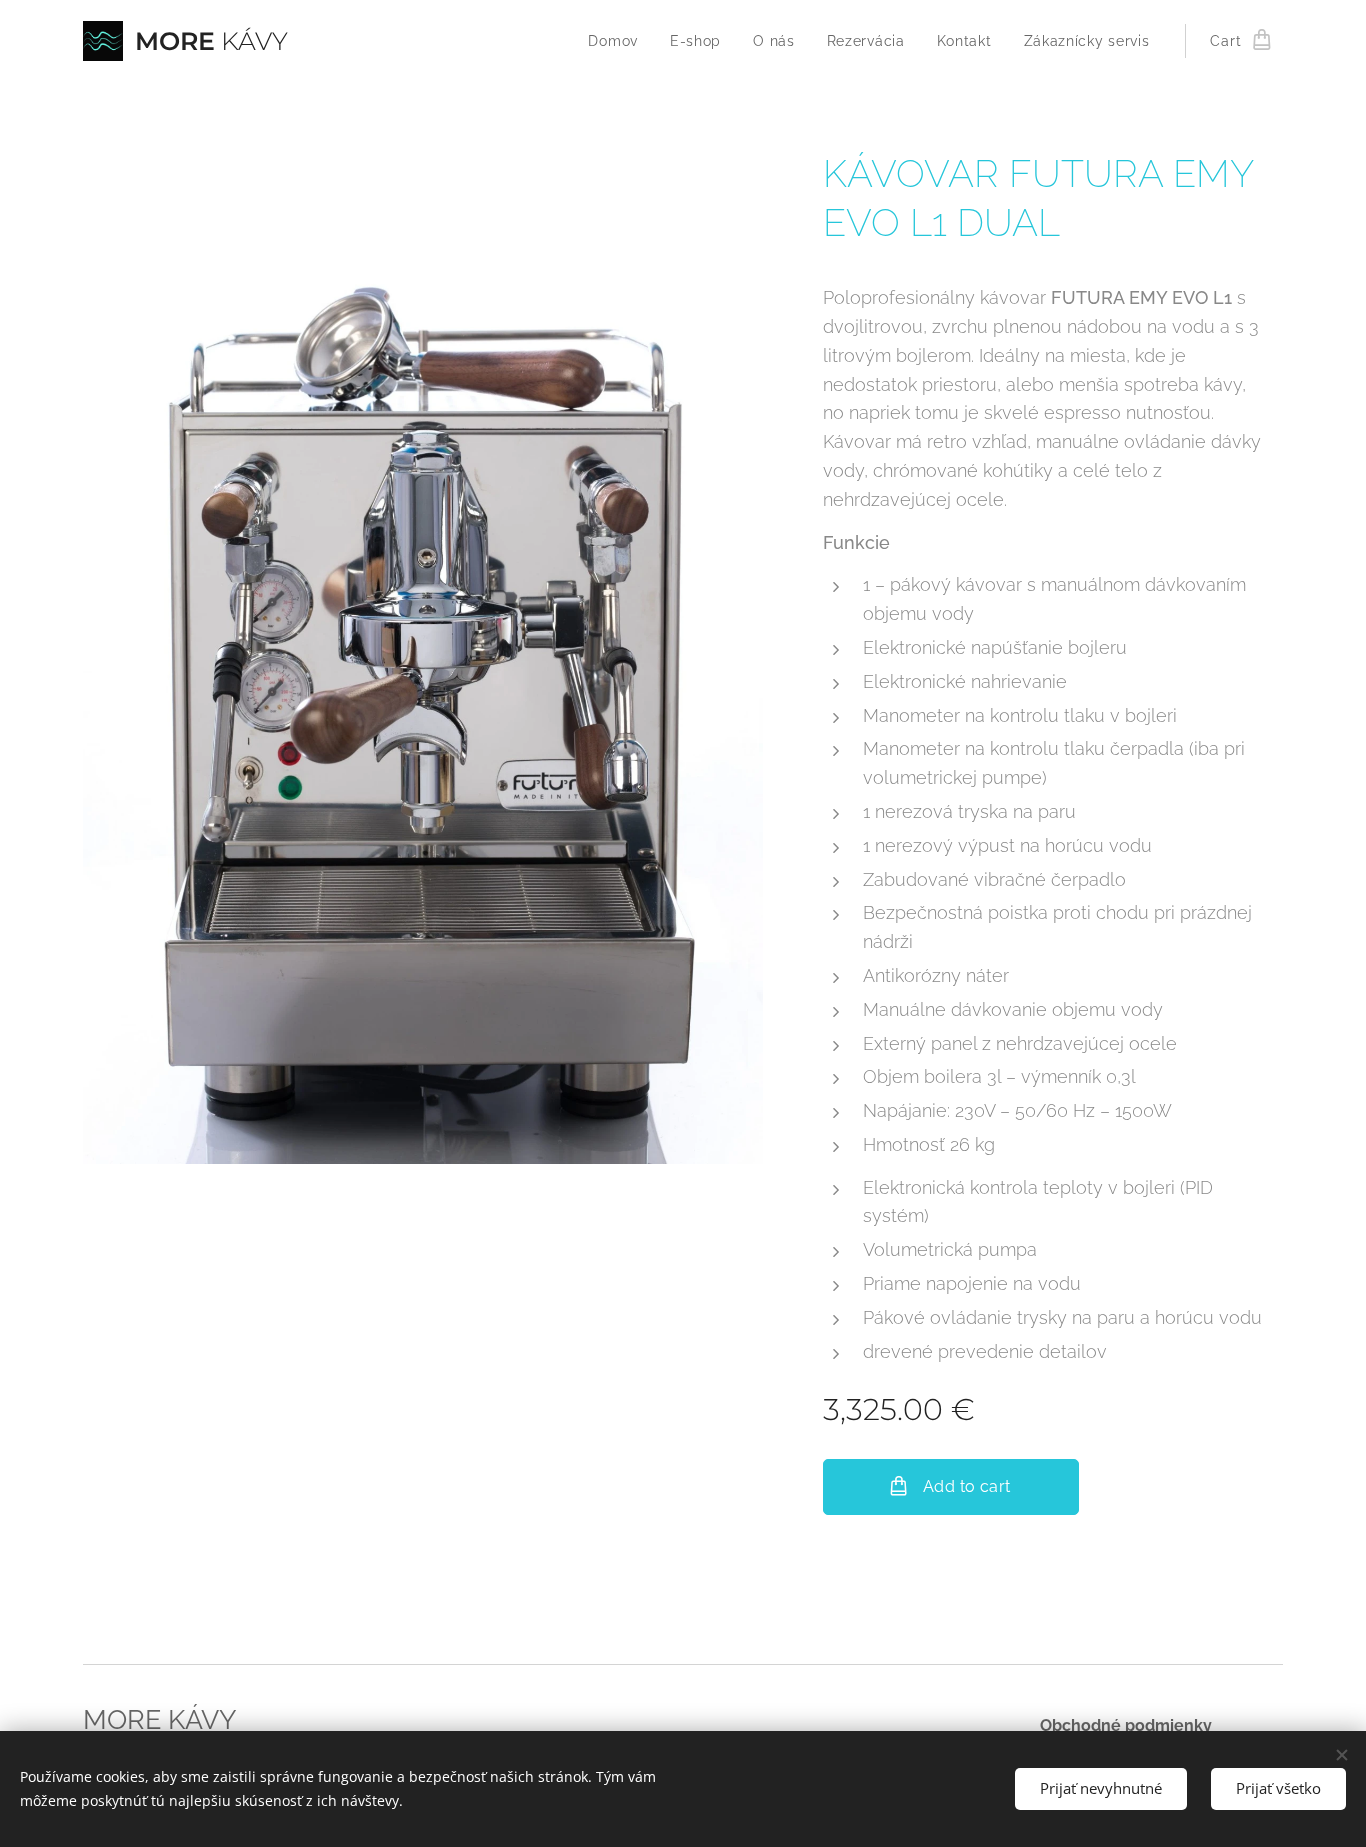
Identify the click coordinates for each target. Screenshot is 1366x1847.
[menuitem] (618, 41)
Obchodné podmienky (1126, 1725)
